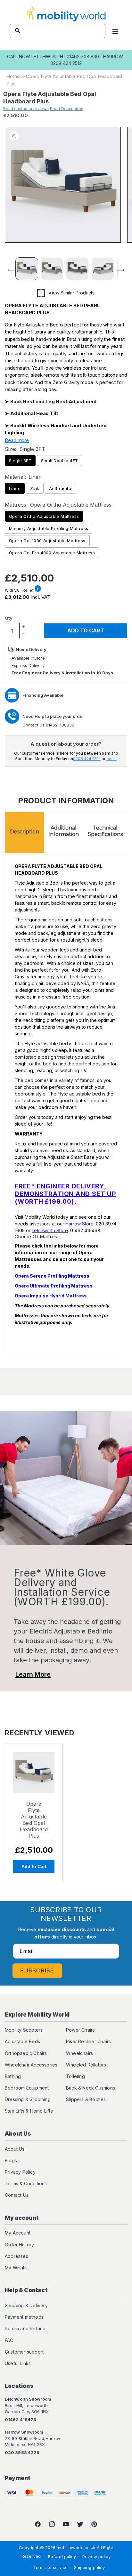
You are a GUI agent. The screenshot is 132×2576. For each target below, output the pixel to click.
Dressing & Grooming (28, 2099)
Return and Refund (25, 2328)
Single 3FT (20, 461)
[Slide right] (125, 270)
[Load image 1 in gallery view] (27, 269)
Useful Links (18, 2363)
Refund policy (62, 2556)
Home (13, 76)
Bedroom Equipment (27, 2088)
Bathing (13, 2076)
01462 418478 (21, 2420)
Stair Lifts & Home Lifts (29, 2111)
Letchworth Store (50, 1230)
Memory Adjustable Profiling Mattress (49, 528)
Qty (9, 618)
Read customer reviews (26, 109)
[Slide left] (7, 270)
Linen (15, 488)
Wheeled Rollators (86, 2065)
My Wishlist (17, 2268)
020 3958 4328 (22, 2452)
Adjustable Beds (22, 2041)
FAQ (9, 2340)
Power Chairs (80, 2030)
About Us (15, 2149)
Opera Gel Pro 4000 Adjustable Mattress (52, 553)
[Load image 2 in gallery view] (52, 269)
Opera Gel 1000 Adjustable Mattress (47, 541)
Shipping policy (90, 2567)
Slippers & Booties (86, 2099)
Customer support (24, 2352)
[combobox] (58, 31)
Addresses (16, 2256)
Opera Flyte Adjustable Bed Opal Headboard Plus (34, 1820)
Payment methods (24, 2317)
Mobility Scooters (24, 2030)
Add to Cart (34, 1866)
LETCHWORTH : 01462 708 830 (65, 56)
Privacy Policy (20, 2172)
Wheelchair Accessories (31, 2065)
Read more (17, 440)
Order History (20, 2245)
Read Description (67, 109)
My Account (18, 2233)
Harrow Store (79, 1224)
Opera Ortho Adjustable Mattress (44, 516)
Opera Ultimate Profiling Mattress (54, 1286)
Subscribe (37, 1971)
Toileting (75, 2076)
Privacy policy (96, 2556)
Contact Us (17, 2195)
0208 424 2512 (87, 759)
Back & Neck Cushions (91, 2088)
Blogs (11, 2160)
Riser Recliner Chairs (88, 2041)
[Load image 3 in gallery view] (77, 269)
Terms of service (51, 2567)
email (111, 759)
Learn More (33, 1674)
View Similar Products (71, 293)
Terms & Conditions (26, 2183)
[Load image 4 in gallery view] (103, 269)
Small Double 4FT (59, 461)
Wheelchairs (79, 2053)
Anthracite (60, 488)
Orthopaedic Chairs (26, 2053)
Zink (35, 488)
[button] (115, 31)
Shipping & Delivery (26, 2305)
